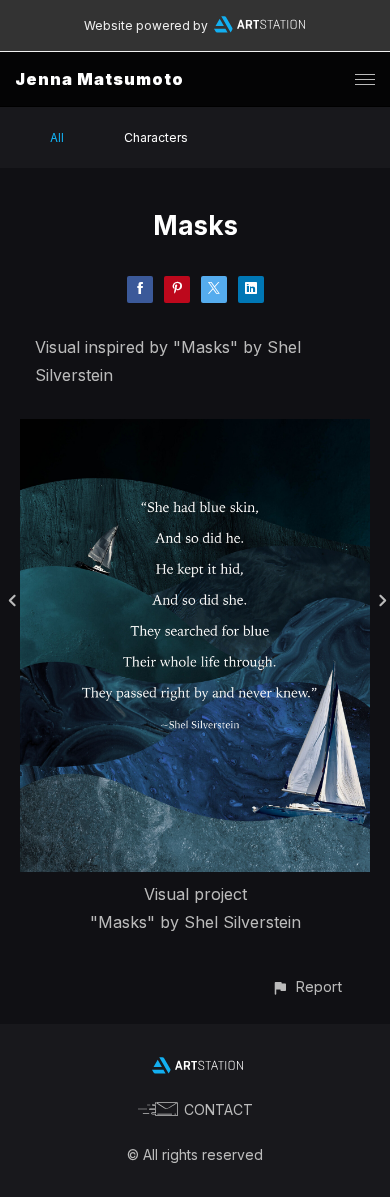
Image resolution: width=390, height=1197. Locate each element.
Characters (156, 137)
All (57, 137)
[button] (306, 986)
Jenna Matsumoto (99, 79)
